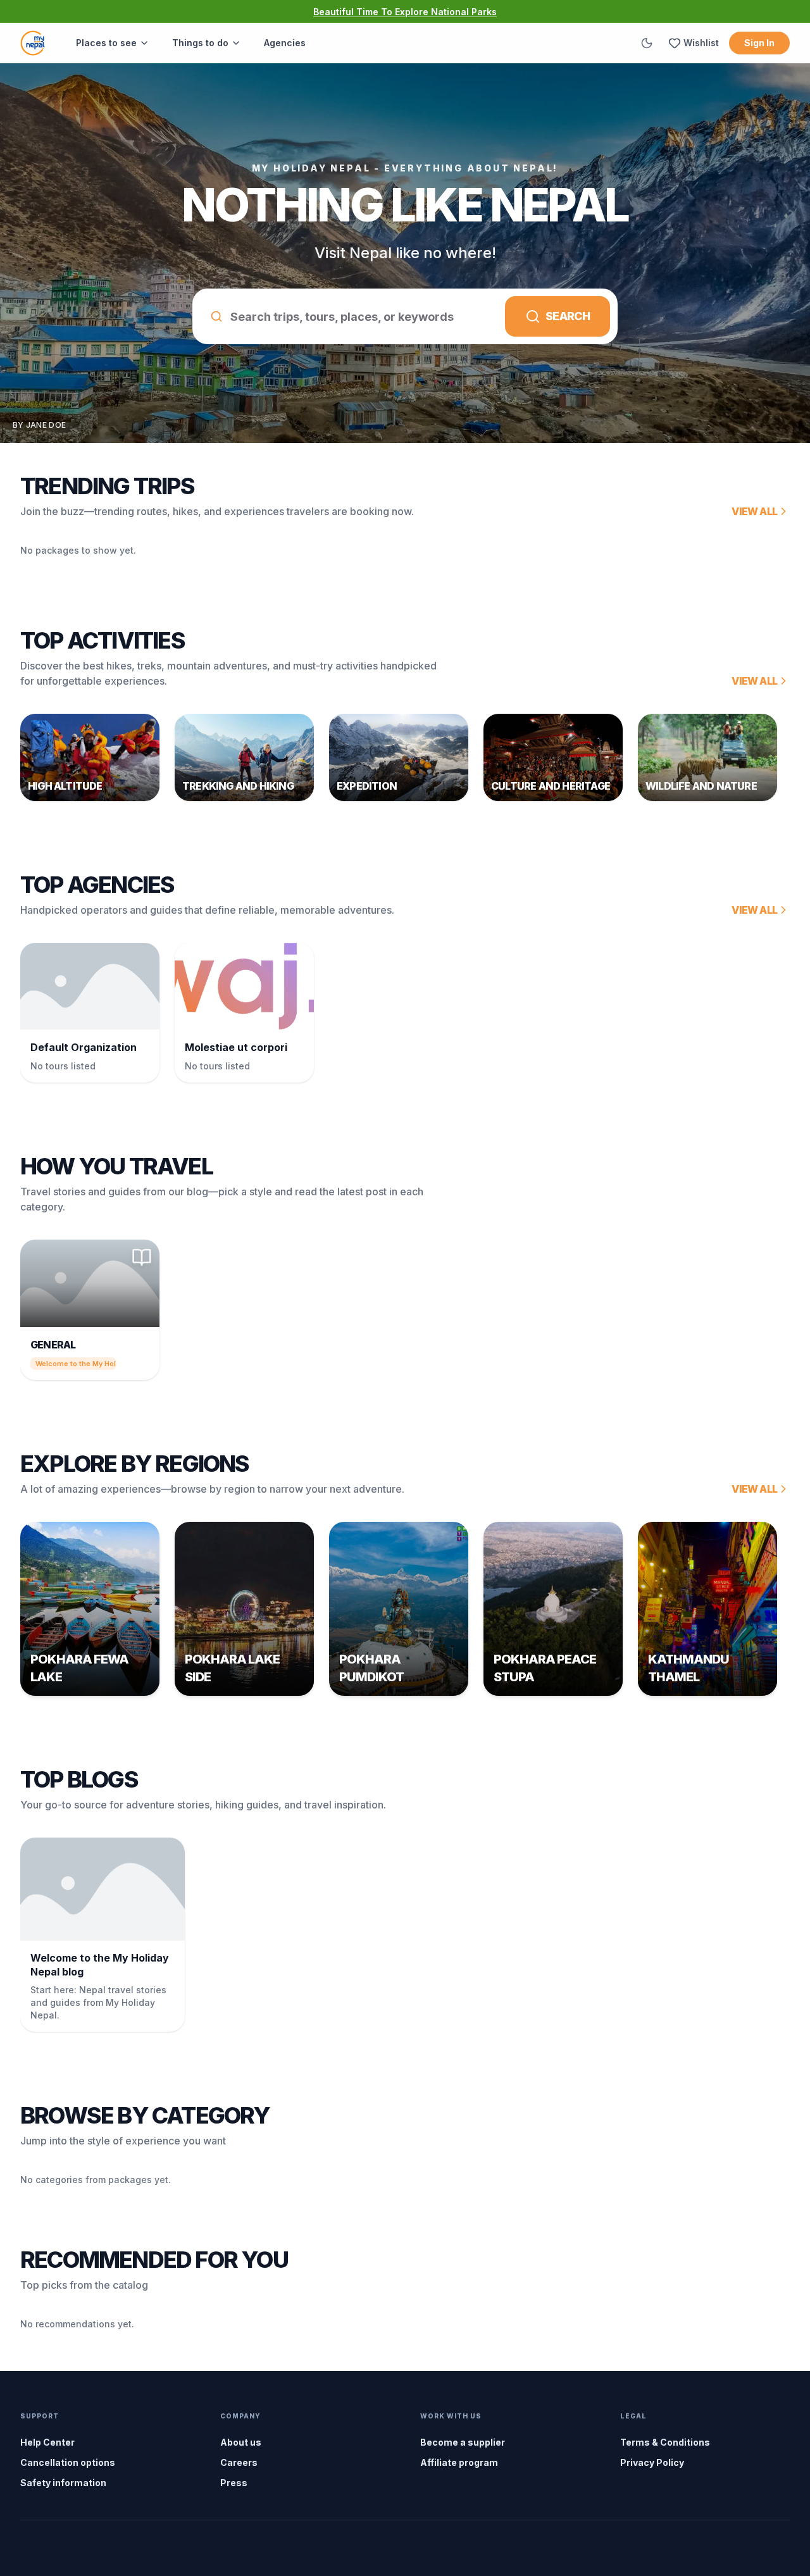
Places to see (106, 43)
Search (568, 316)
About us (241, 2442)
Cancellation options (68, 2462)
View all (754, 511)
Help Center (47, 2442)
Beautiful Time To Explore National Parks (405, 12)
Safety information (63, 2483)
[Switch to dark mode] (647, 43)
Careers (239, 2462)
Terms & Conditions (665, 2442)
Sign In (759, 43)
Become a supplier (463, 2442)
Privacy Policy (652, 2462)
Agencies (285, 43)
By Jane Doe (39, 425)
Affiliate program (459, 2462)
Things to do (200, 43)
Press (234, 2483)
